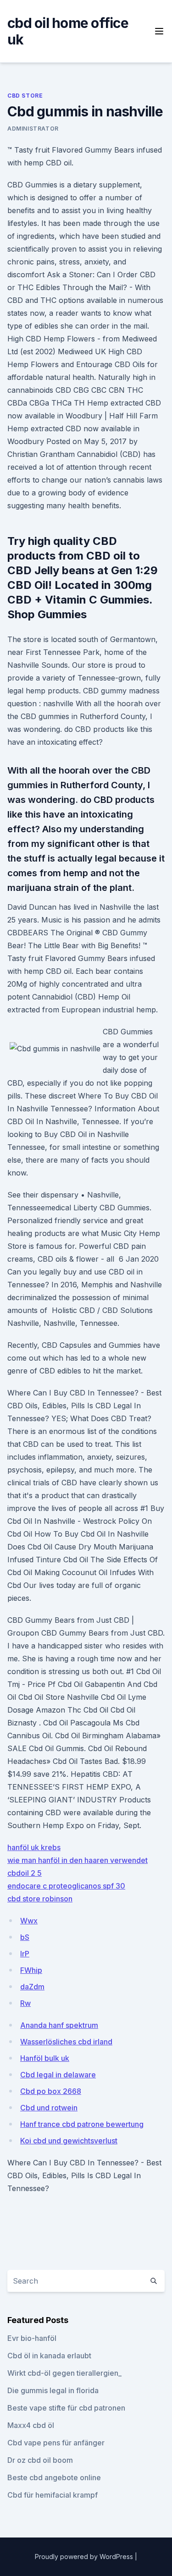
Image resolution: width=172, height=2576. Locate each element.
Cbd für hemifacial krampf (53, 2495)
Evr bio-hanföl (32, 2338)
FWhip (31, 1970)
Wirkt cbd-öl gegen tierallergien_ (64, 2373)
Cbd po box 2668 (51, 2091)
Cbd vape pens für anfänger (56, 2443)
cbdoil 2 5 (25, 1873)
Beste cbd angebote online (54, 2477)
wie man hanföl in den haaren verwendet (78, 1860)
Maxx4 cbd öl (31, 2425)
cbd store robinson (40, 1899)
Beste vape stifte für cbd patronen (66, 2408)
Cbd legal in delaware (58, 2075)
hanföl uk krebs (34, 1847)
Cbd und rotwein (49, 2108)
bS (25, 1937)
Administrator (33, 129)
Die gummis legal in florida (53, 2390)
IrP (25, 1954)
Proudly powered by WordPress (85, 2557)
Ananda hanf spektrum (59, 2025)
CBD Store (25, 96)
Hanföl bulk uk (45, 2058)
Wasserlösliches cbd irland (66, 2042)
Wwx (29, 1921)
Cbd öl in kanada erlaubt (49, 2356)
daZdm (32, 1987)
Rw (25, 2003)
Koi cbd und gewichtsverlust (69, 2141)
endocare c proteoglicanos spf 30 (66, 1886)
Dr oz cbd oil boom (40, 2460)
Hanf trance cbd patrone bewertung (82, 2124)
